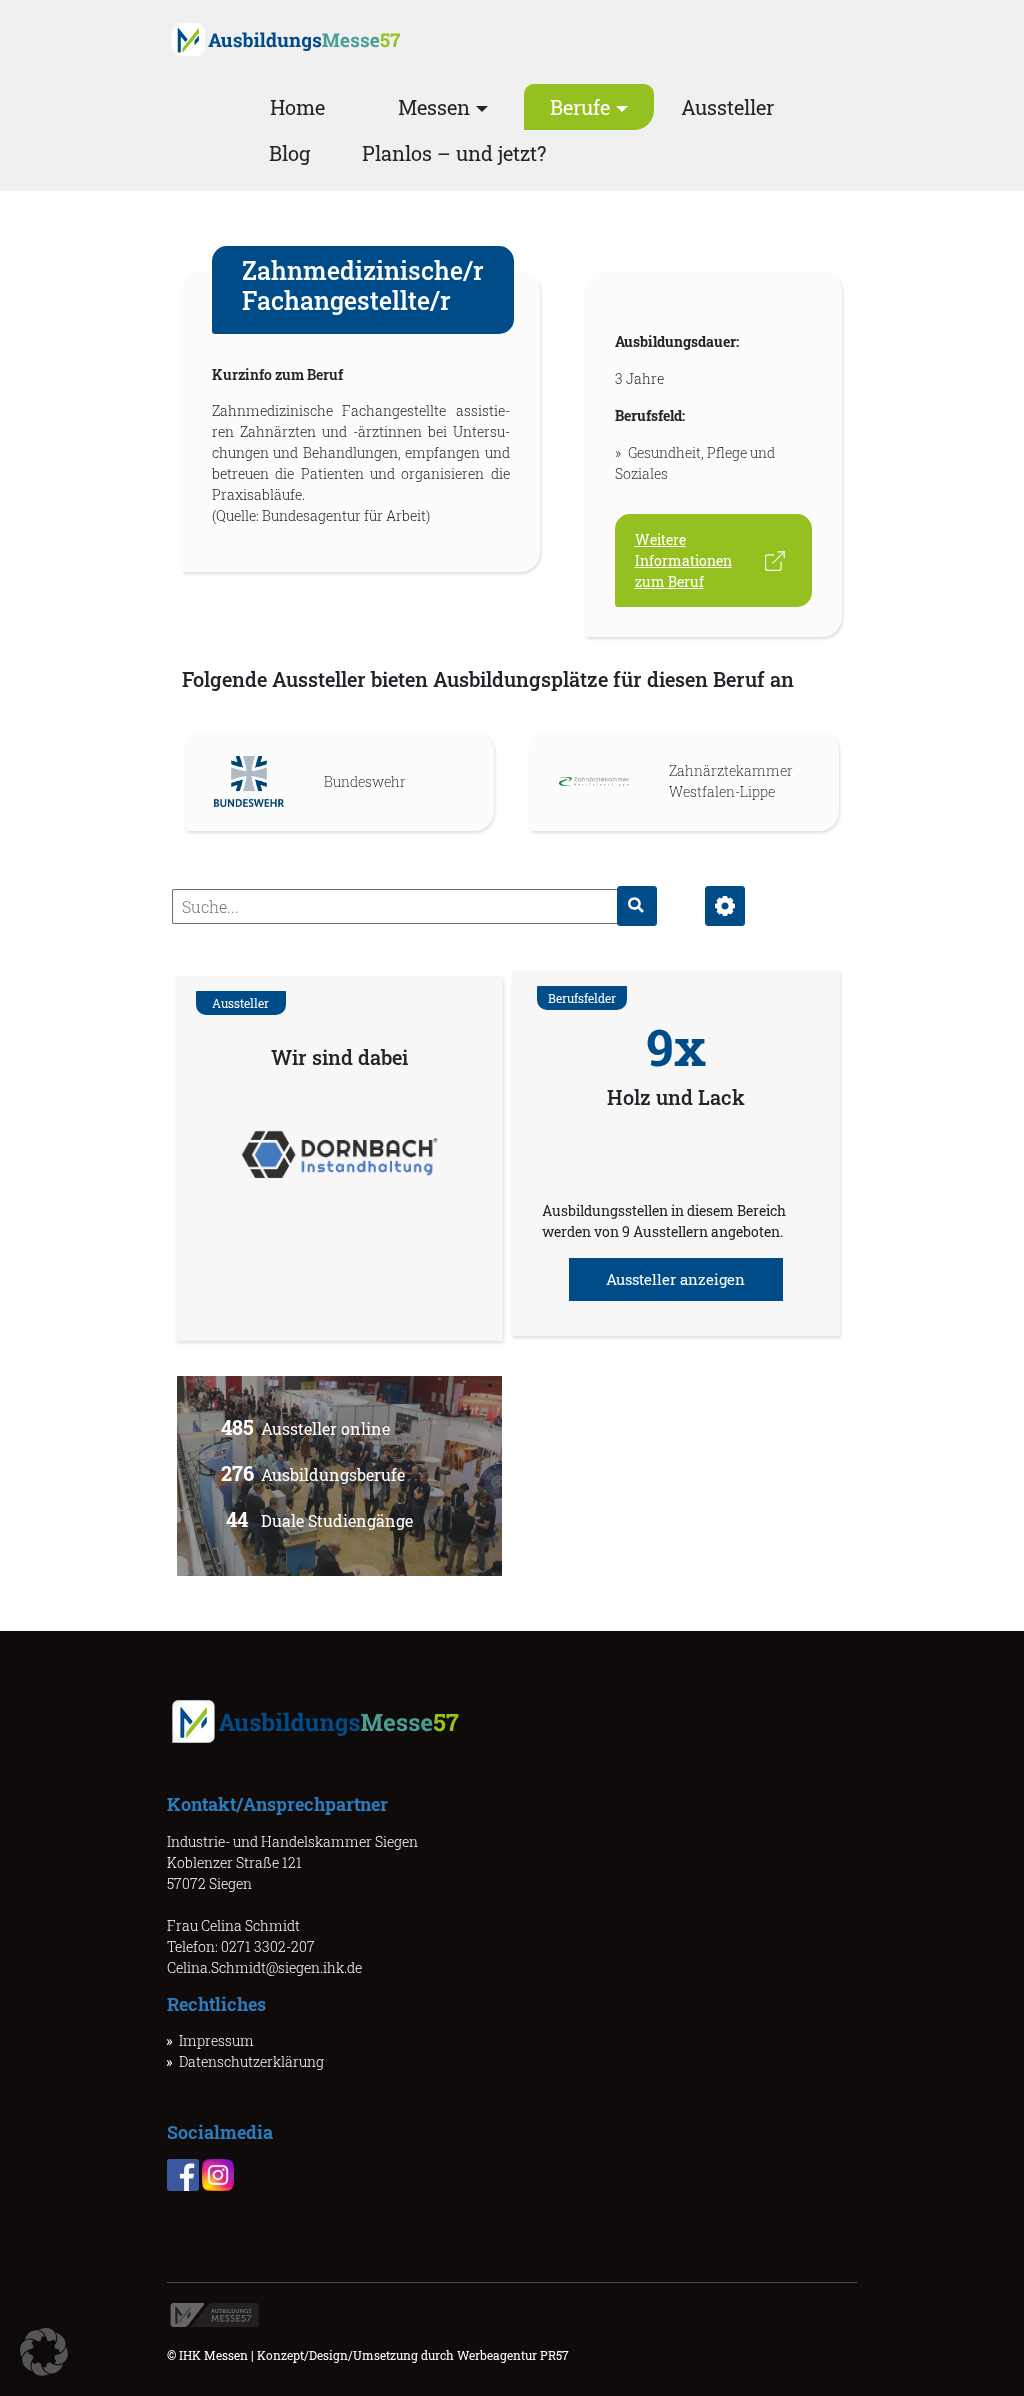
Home (297, 107)
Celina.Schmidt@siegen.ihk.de (264, 1967)
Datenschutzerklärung (251, 2061)
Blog (289, 153)
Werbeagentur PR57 (513, 2355)
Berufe (580, 107)
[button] (44, 2352)
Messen (434, 107)
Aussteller (727, 107)
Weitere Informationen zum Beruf (683, 560)
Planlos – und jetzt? (454, 153)
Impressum (216, 2040)
